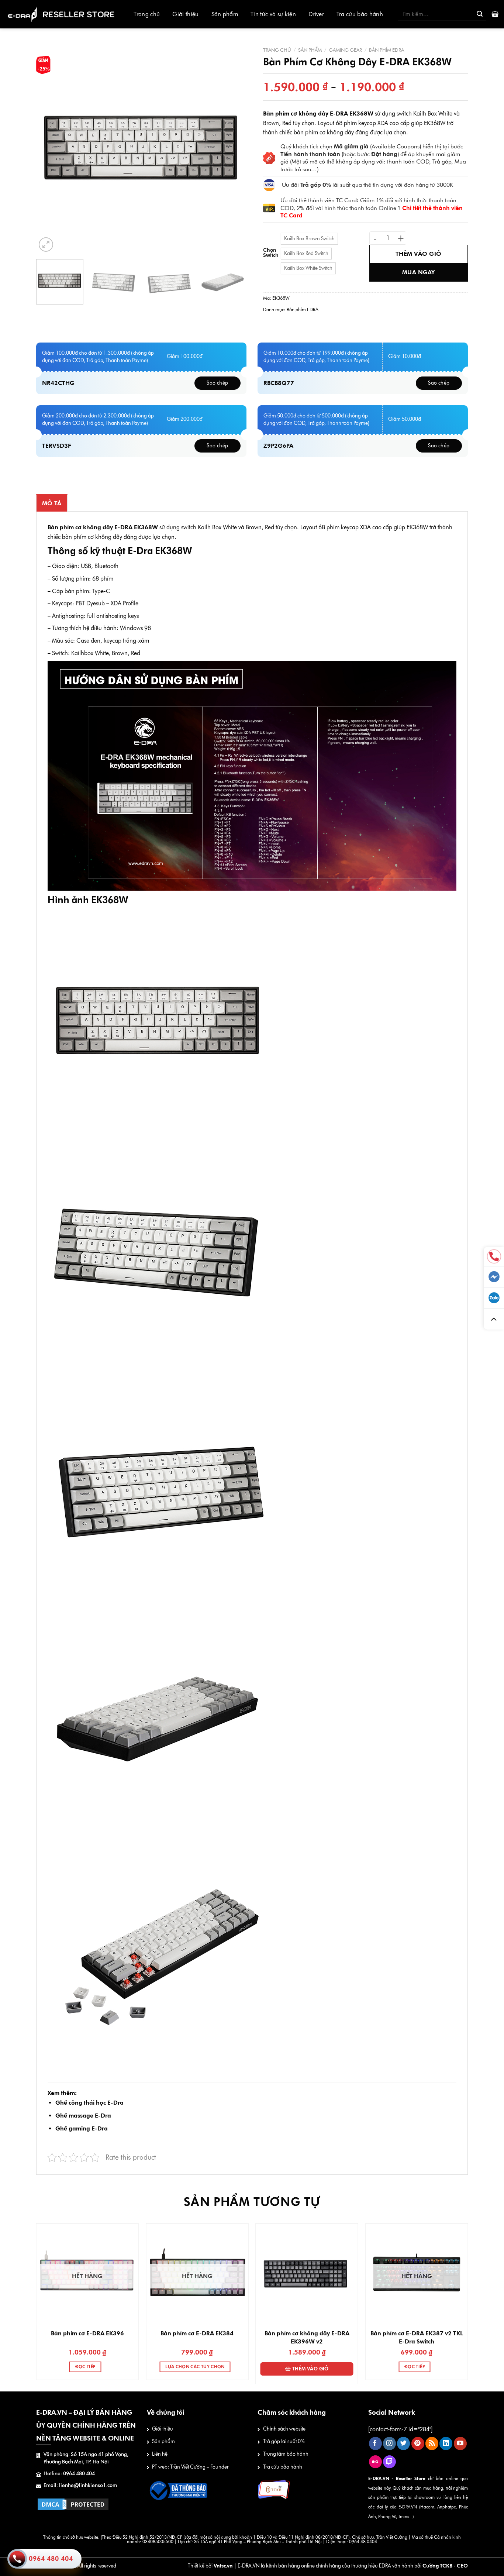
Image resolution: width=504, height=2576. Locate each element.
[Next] (233, 148)
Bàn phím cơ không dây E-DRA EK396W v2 (307, 2337)
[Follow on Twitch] (389, 2462)
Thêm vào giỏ (419, 254)
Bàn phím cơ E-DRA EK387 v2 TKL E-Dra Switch (417, 2337)
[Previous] (50, 148)
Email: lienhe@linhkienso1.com (80, 2485)
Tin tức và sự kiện (273, 14)
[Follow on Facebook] (375, 2443)
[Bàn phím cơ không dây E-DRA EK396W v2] (307, 2274)
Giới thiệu (185, 14)
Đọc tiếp (85, 2367)
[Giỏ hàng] (495, 14)
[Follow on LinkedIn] (446, 2443)
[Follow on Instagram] (389, 2443)
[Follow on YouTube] (460, 2443)
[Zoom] (46, 245)
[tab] (52, 503)
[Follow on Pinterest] (418, 2443)
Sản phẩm (225, 14)
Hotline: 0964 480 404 (69, 2474)
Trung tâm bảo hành (286, 2454)
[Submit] (480, 14)
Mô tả (52, 503)
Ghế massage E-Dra (83, 2116)
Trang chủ (147, 14)
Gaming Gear (345, 50)
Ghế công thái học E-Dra (89, 2103)
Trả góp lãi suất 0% (284, 2441)
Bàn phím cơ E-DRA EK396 (87, 2333)
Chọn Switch (271, 253)
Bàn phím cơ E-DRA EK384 (197, 2333)
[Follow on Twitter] (403, 2443)
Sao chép (217, 383)
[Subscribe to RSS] (432, 2443)
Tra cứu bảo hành (360, 14)
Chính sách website (284, 2429)
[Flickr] (375, 2462)
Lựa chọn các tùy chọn (195, 2367)
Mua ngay (419, 272)
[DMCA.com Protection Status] (73, 2504)
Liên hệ (160, 2454)
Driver (316, 14)
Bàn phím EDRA (386, 50)
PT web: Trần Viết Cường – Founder (190, 2467)
